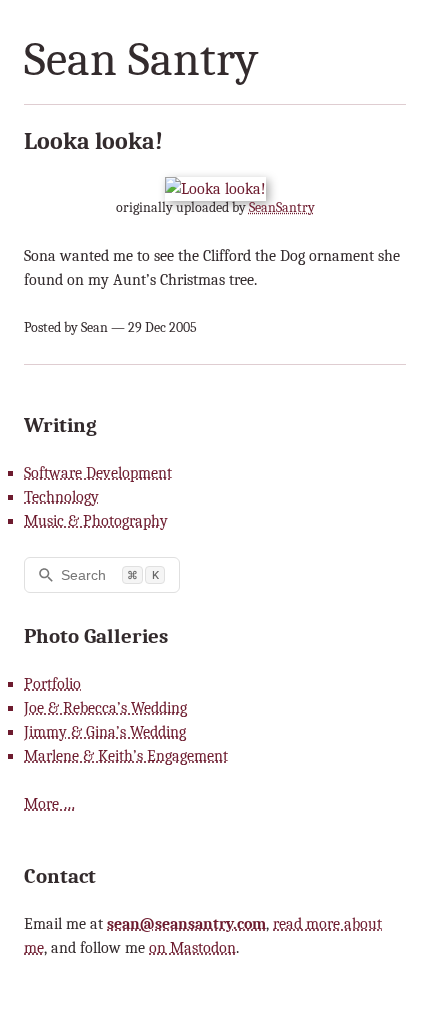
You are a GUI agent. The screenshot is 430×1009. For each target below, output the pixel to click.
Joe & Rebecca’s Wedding (105, 708)
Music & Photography (96, 521)
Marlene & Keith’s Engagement (126, 756)
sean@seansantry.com (186, 924)
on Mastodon (192, 948)
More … (49, 804)
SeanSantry (282, 207)
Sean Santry (141, 59)
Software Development (98, 473)
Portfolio (52, 684)
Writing (60, 425)
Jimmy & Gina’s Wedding (105, 732)
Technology (61, 497)
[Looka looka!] (215, 189)
